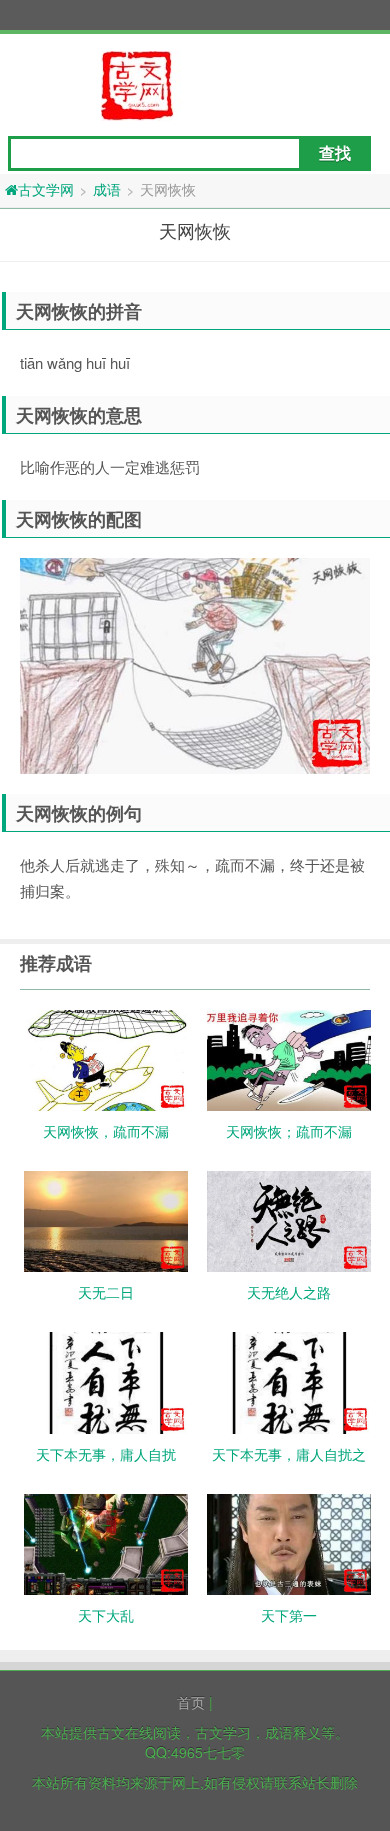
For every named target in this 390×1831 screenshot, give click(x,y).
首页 (191, 1702)
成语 (107, 189)
